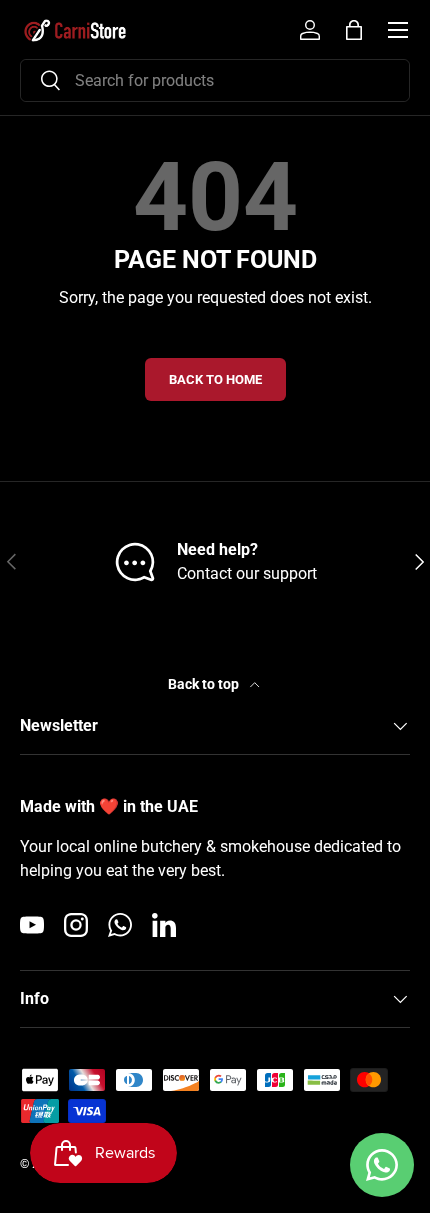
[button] (354, 30)
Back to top (205, 684)
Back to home (215, 379)
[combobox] (215, 80)
